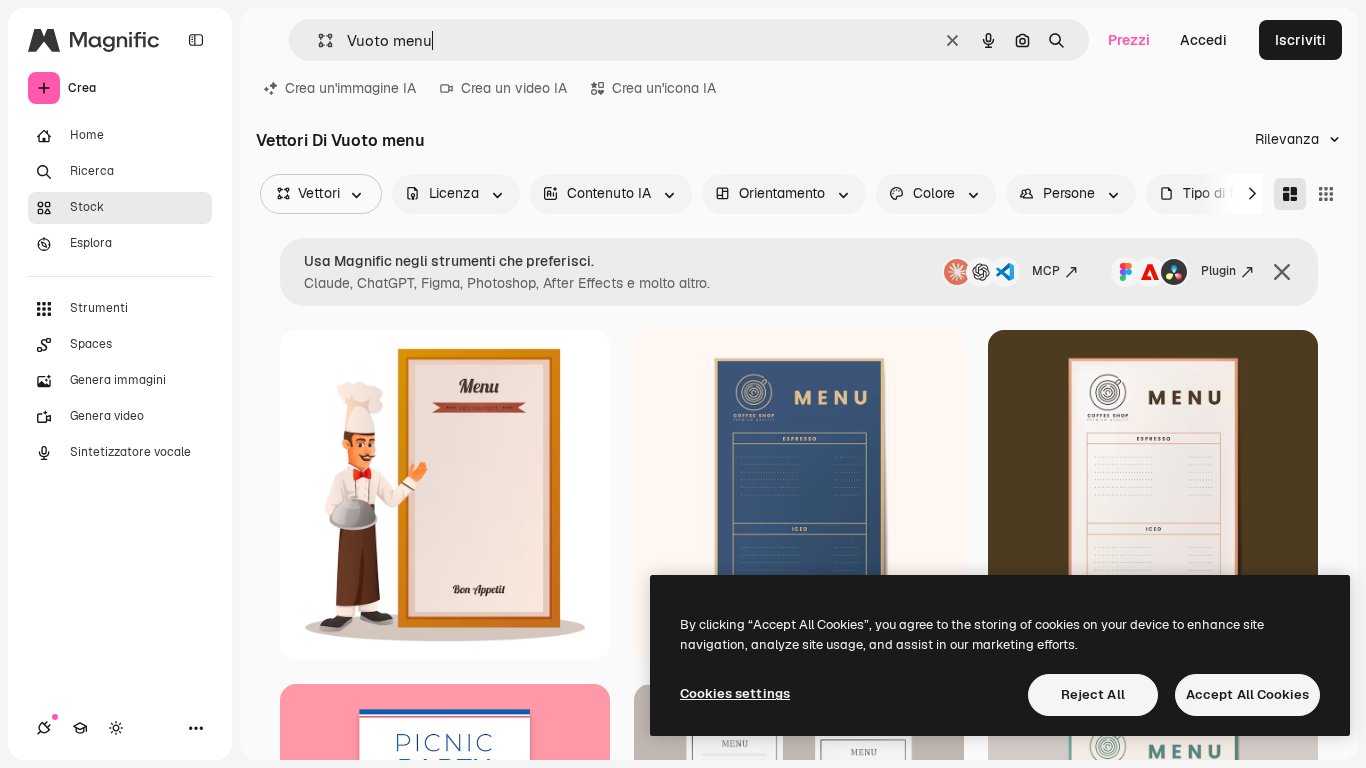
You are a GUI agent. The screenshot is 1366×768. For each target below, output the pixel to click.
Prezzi (1129, 40)
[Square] (1326, 194)
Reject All (1093, 694)
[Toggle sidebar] (196, 40)
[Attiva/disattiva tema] (116, 728)
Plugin (1218, 271)
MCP (1046, 271)
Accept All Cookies (1247, 694)
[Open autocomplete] (317, 40)
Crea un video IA (514, 88)
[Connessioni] (44, 728)
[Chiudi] (1282, 272)
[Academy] (80, 728)
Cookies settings (735, 693)
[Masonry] (1290, 194)
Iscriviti (1300, 40)
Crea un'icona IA (664, 88)
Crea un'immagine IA (350, 88)
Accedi (1203, 40)
